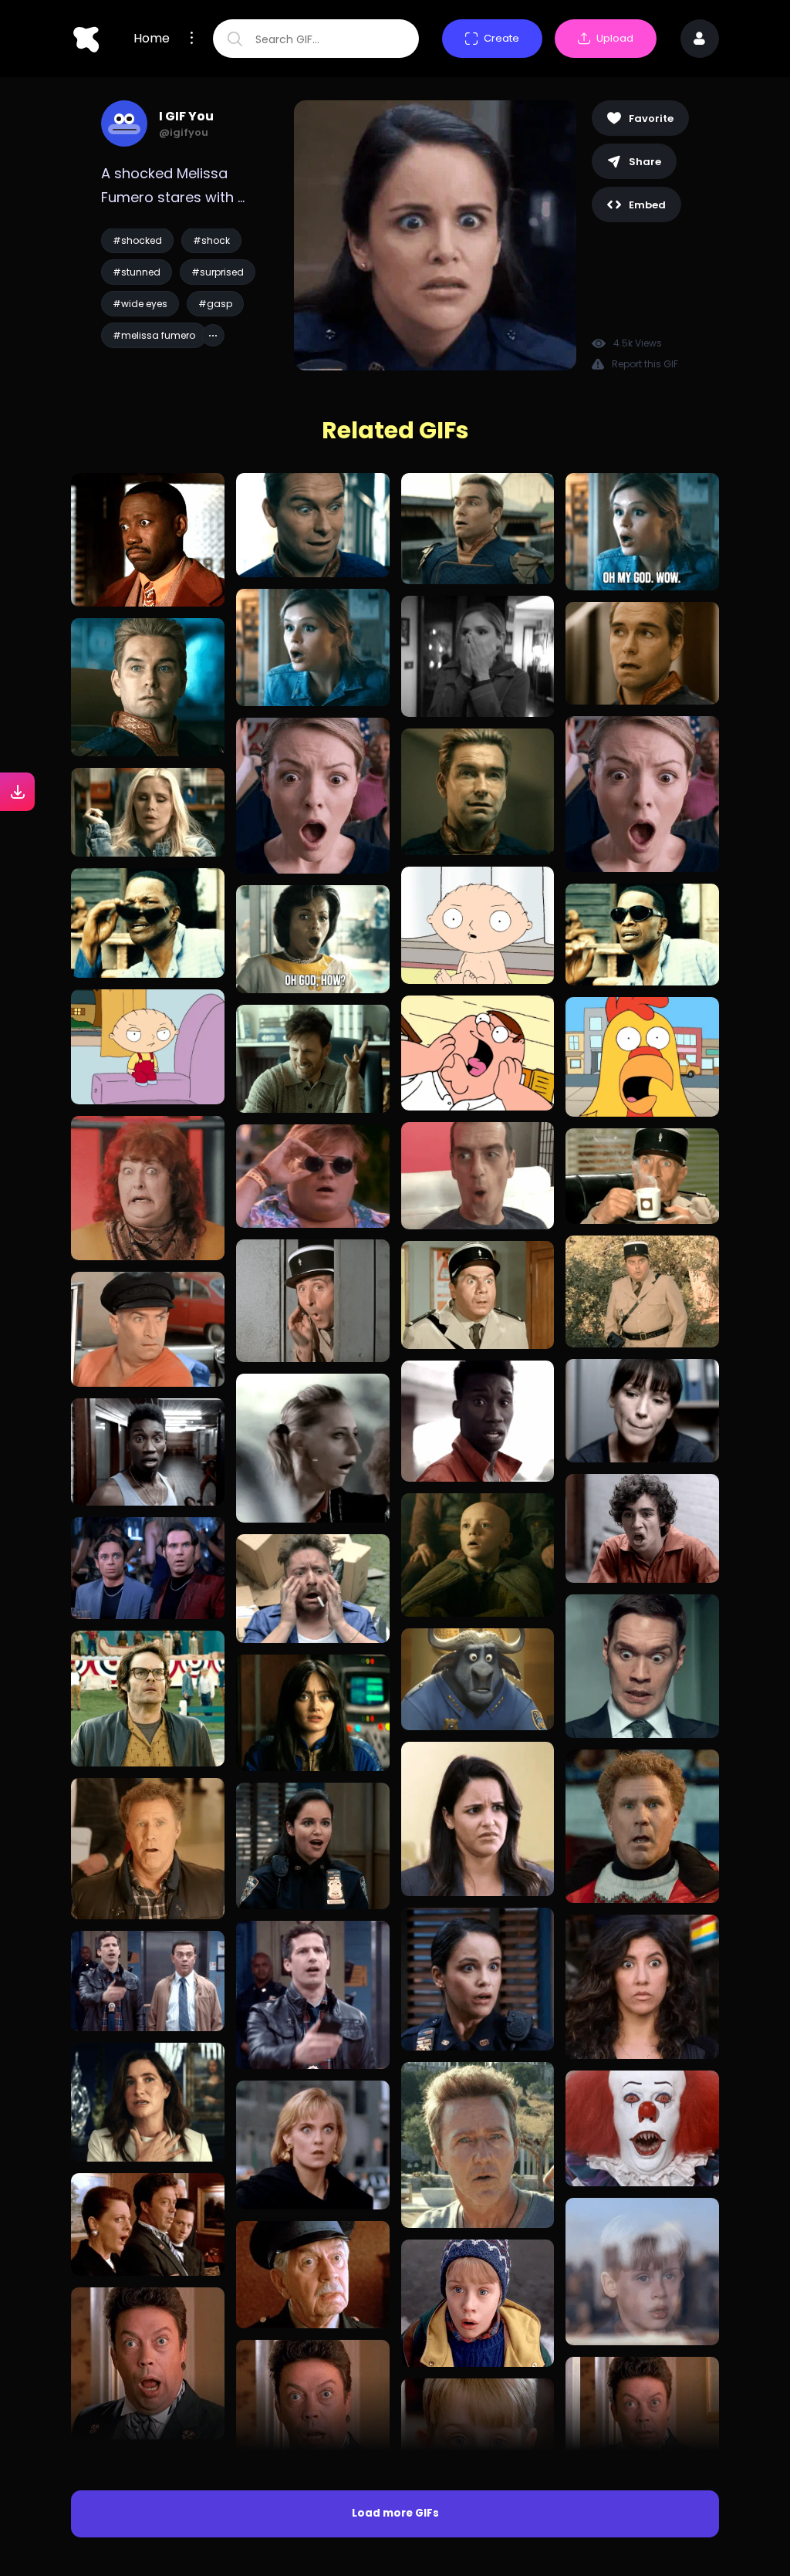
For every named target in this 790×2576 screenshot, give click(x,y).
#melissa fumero (154, 335)
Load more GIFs (395, 2513)
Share (645, 162)
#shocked (137, 240)
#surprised (218, 272)
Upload (615, 38)
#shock (211, 240)
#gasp (215, 304)
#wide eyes (140, 304)
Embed (647, 205)
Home (152, 39)
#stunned (137, 272)
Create (501, 38)
